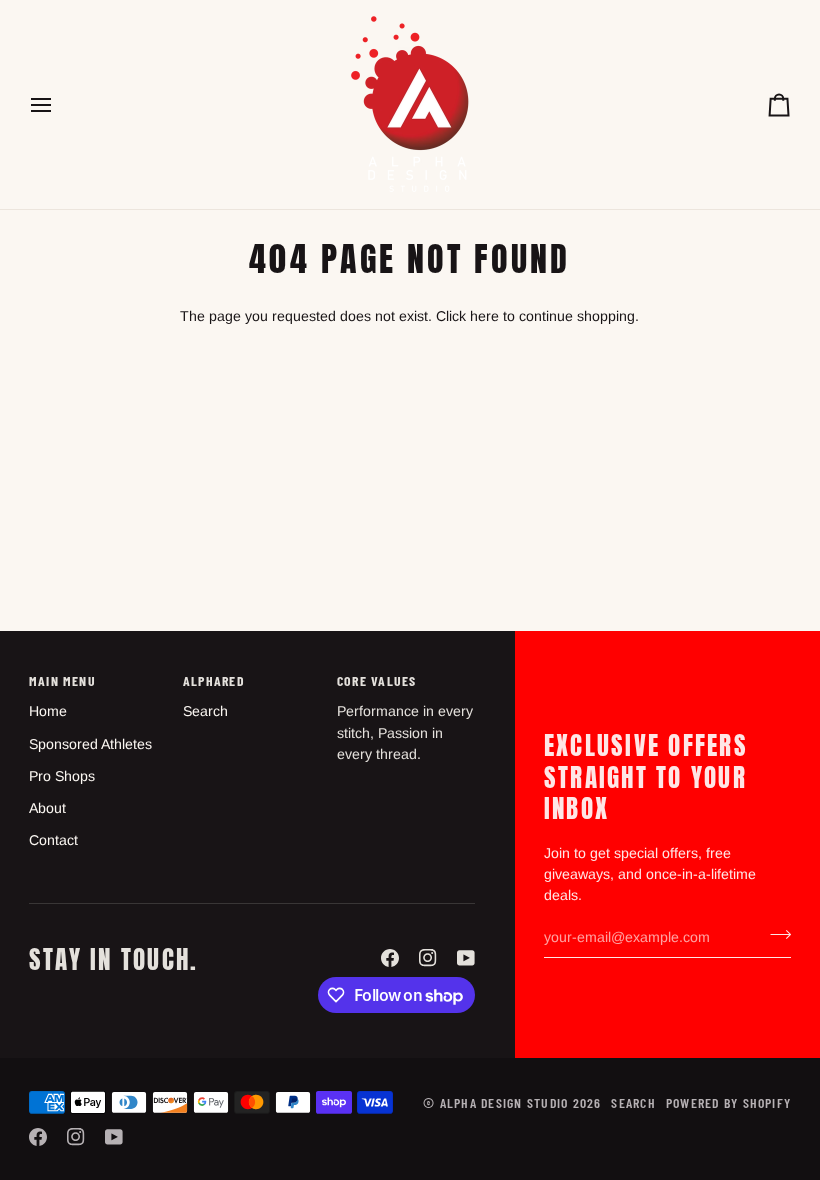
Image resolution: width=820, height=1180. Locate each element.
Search (205, 711)
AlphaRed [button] (214, 680)
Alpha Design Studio (504, 1102)
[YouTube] (466, 958)
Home (48, 711)
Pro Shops (62, 776)
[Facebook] (390, 958)
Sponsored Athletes (90, 744)
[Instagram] (428, 958)
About (47, 808)
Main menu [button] (62, 680)
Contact (53, 840)
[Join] (774, 935)
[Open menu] (59, 104)
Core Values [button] (377, 680)
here (484, 316)
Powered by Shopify (728, 1102)
